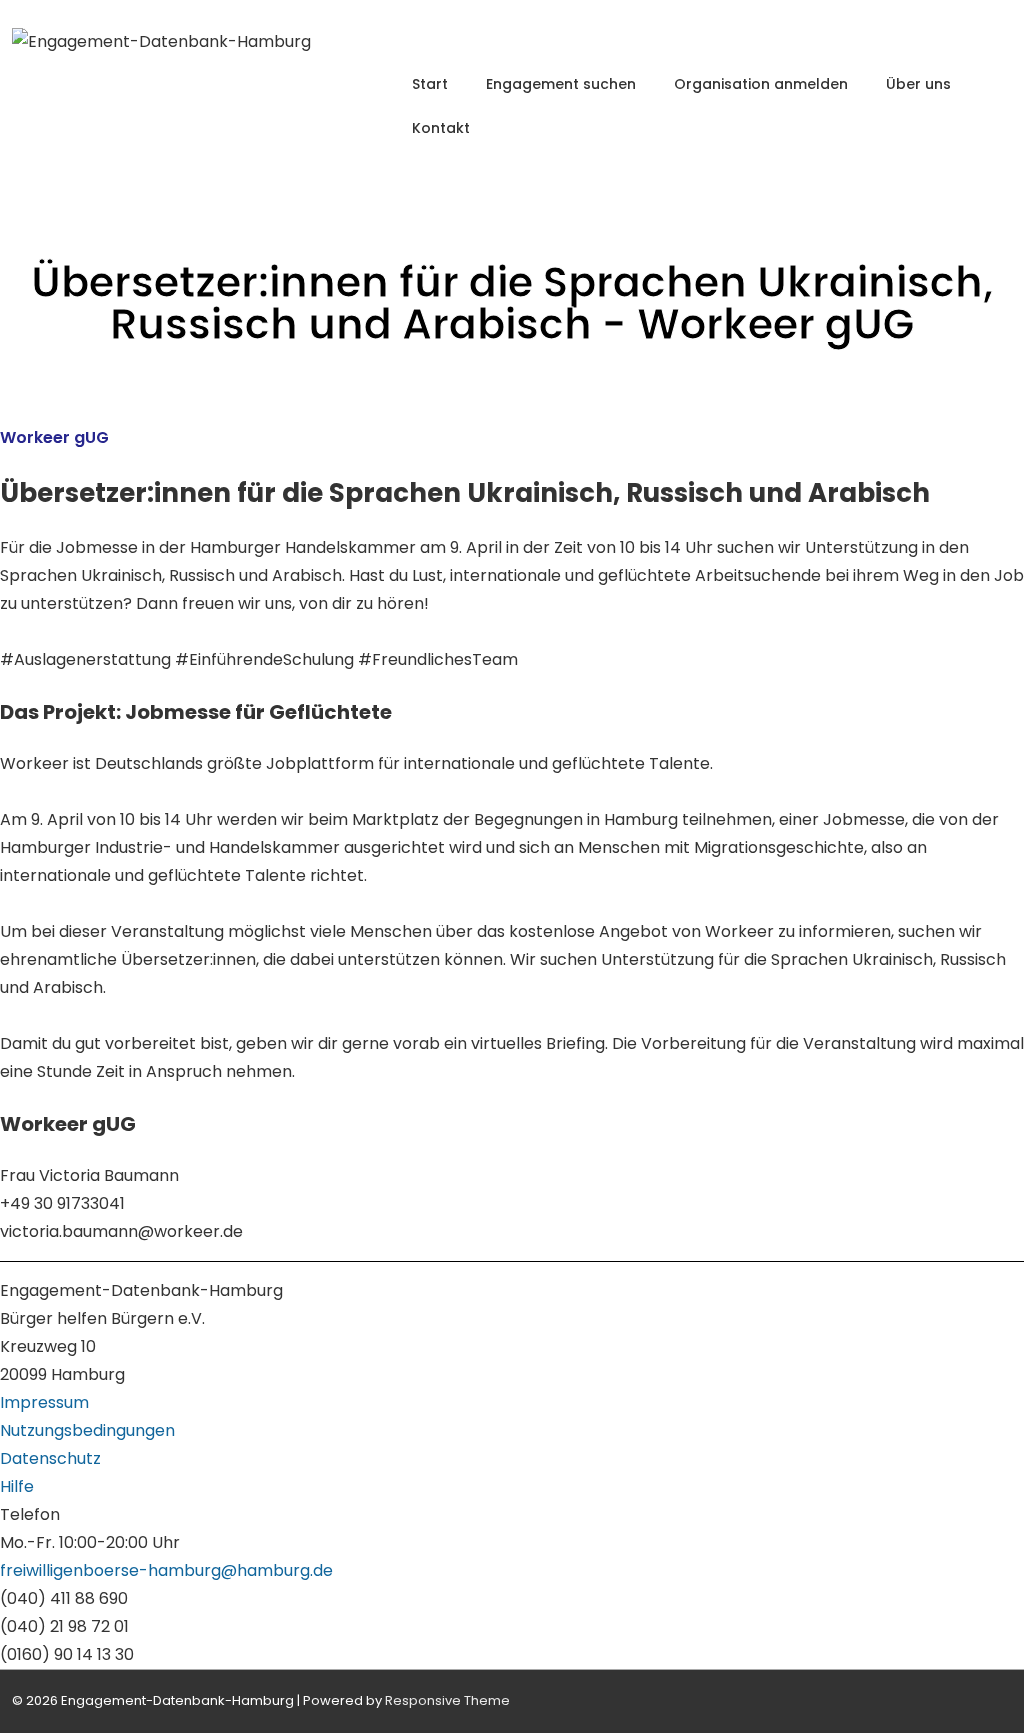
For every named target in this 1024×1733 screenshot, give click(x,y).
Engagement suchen (561, 84)
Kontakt (441, 128)
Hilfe (17, 1486)
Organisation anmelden (761, 84)
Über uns (918, 84)
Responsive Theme (447, 1700)
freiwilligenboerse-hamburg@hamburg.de (166, 1570)
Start (430, 84)
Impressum (44, 1402)
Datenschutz (50, 1458)
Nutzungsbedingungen (87, 1430)
